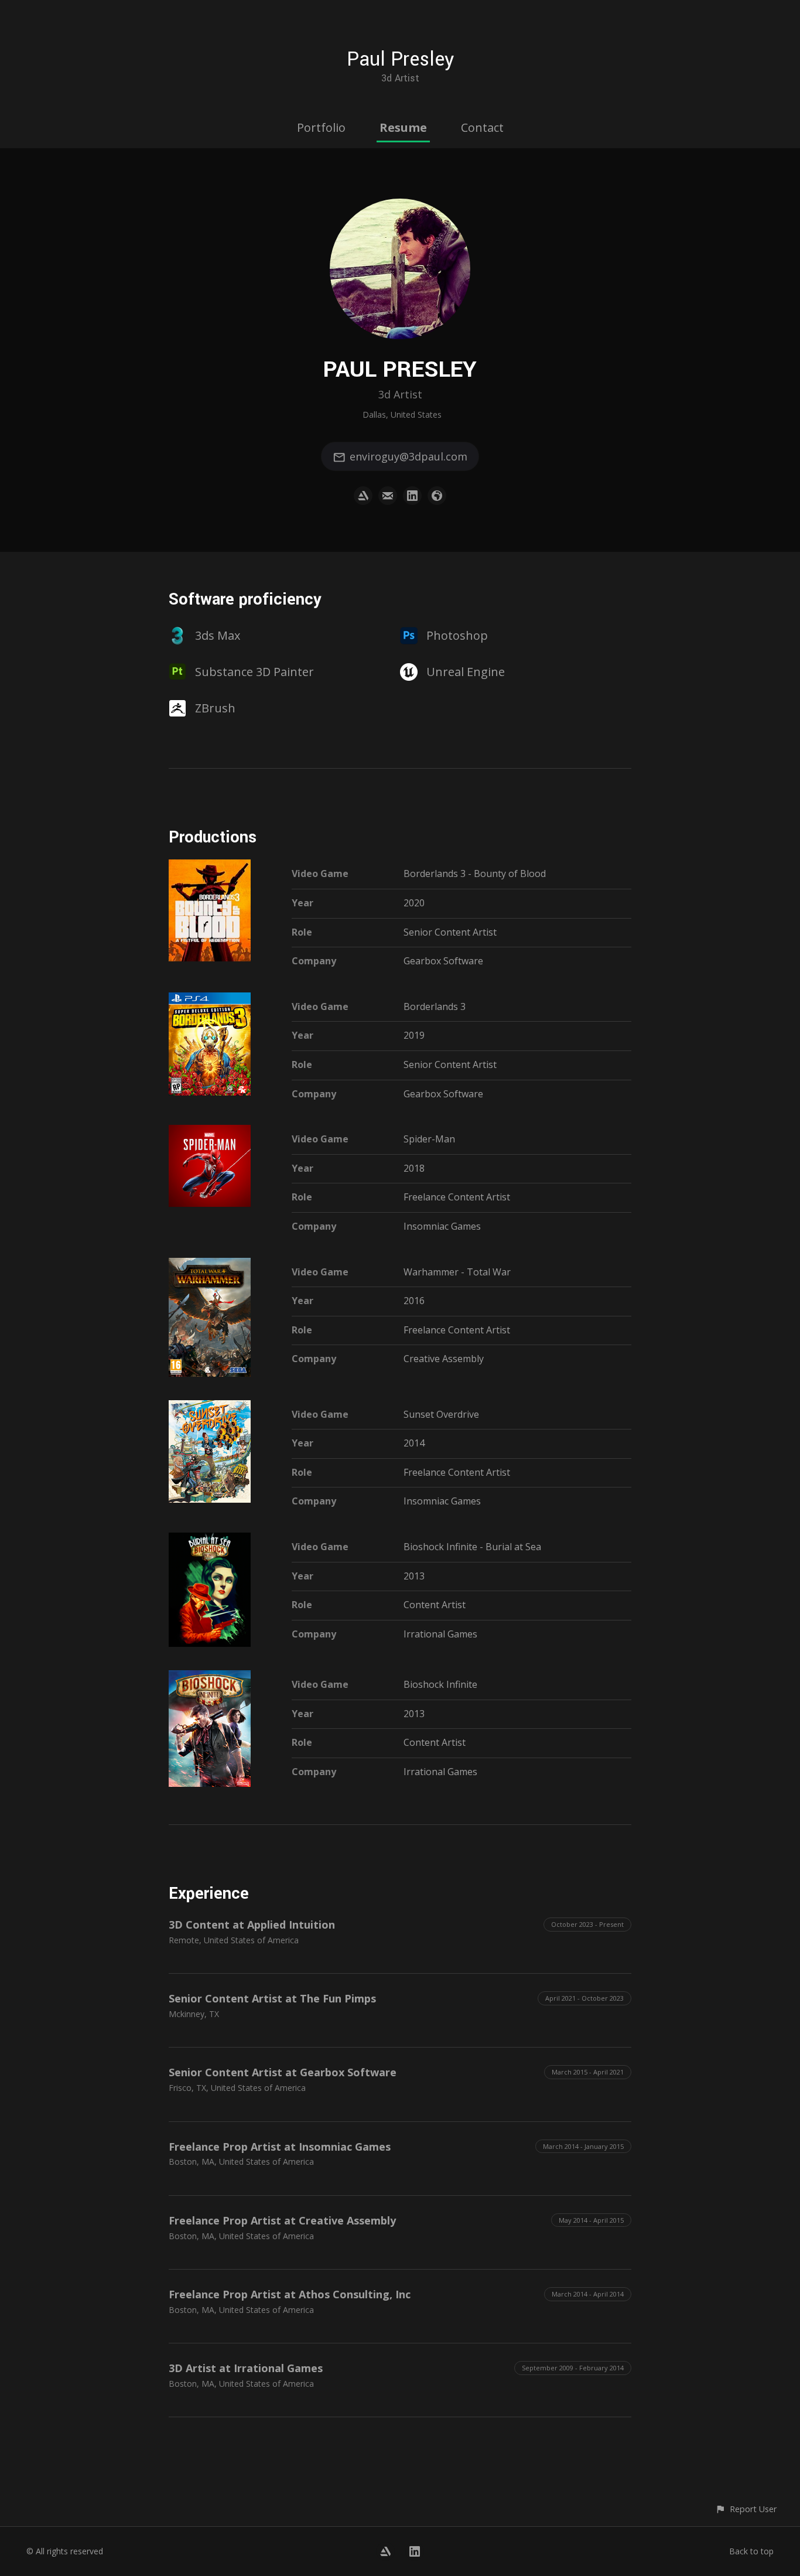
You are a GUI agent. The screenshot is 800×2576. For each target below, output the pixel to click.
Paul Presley (400, 59)
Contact (482, 127)
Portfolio (321, 127)
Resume (403, 127)
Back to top (751, 2551)
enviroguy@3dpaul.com (408, 456)
